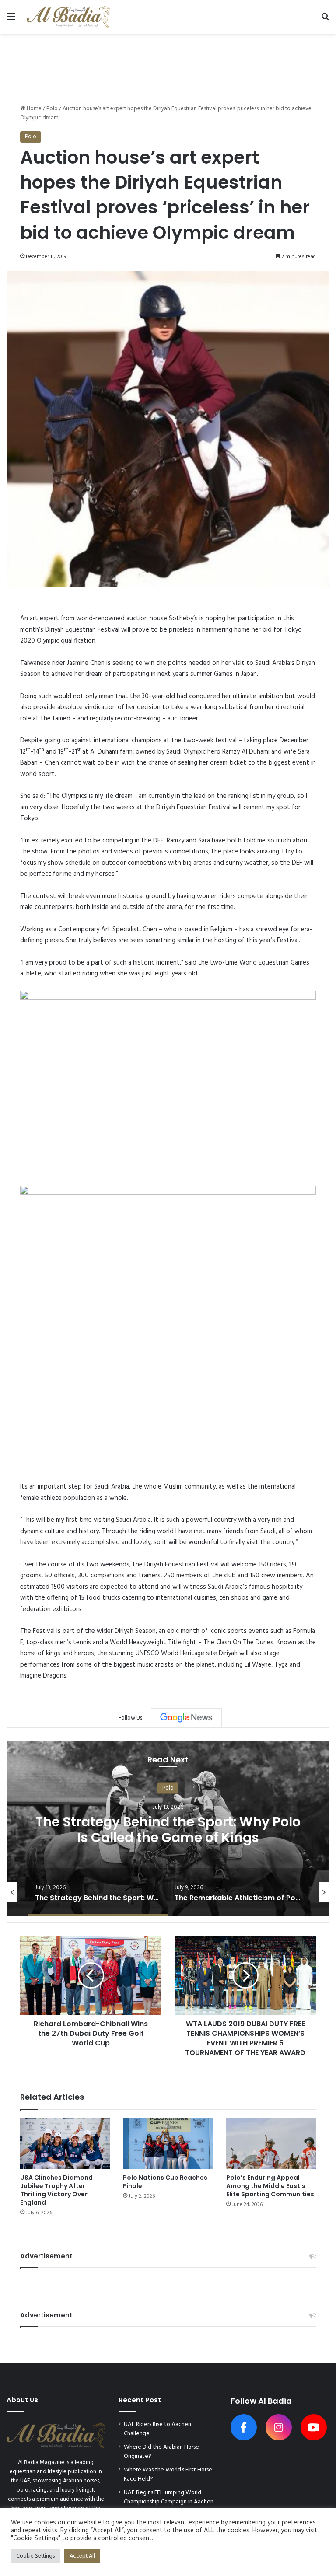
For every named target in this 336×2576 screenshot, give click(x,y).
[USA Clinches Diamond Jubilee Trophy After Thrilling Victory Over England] (65, 2144)
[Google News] (186, 1718)
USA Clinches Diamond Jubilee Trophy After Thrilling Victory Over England (56, 2190)
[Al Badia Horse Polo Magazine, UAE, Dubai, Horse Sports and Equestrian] (68, 17)
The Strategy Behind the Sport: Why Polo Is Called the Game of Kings (168, 1830)
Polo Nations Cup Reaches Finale (165, 2182)
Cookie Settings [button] (35, 2556)
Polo (52, 109)
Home (33, 109)
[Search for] (325, 20)
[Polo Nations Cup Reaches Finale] (168, 2144)
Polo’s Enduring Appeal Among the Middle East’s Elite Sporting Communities (270, 2186)
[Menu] (11, 20)
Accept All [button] (82, 2556)
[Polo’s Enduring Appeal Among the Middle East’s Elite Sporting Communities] (271, 2144)
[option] (168, 1828)
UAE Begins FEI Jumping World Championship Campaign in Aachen (169, 2497)
